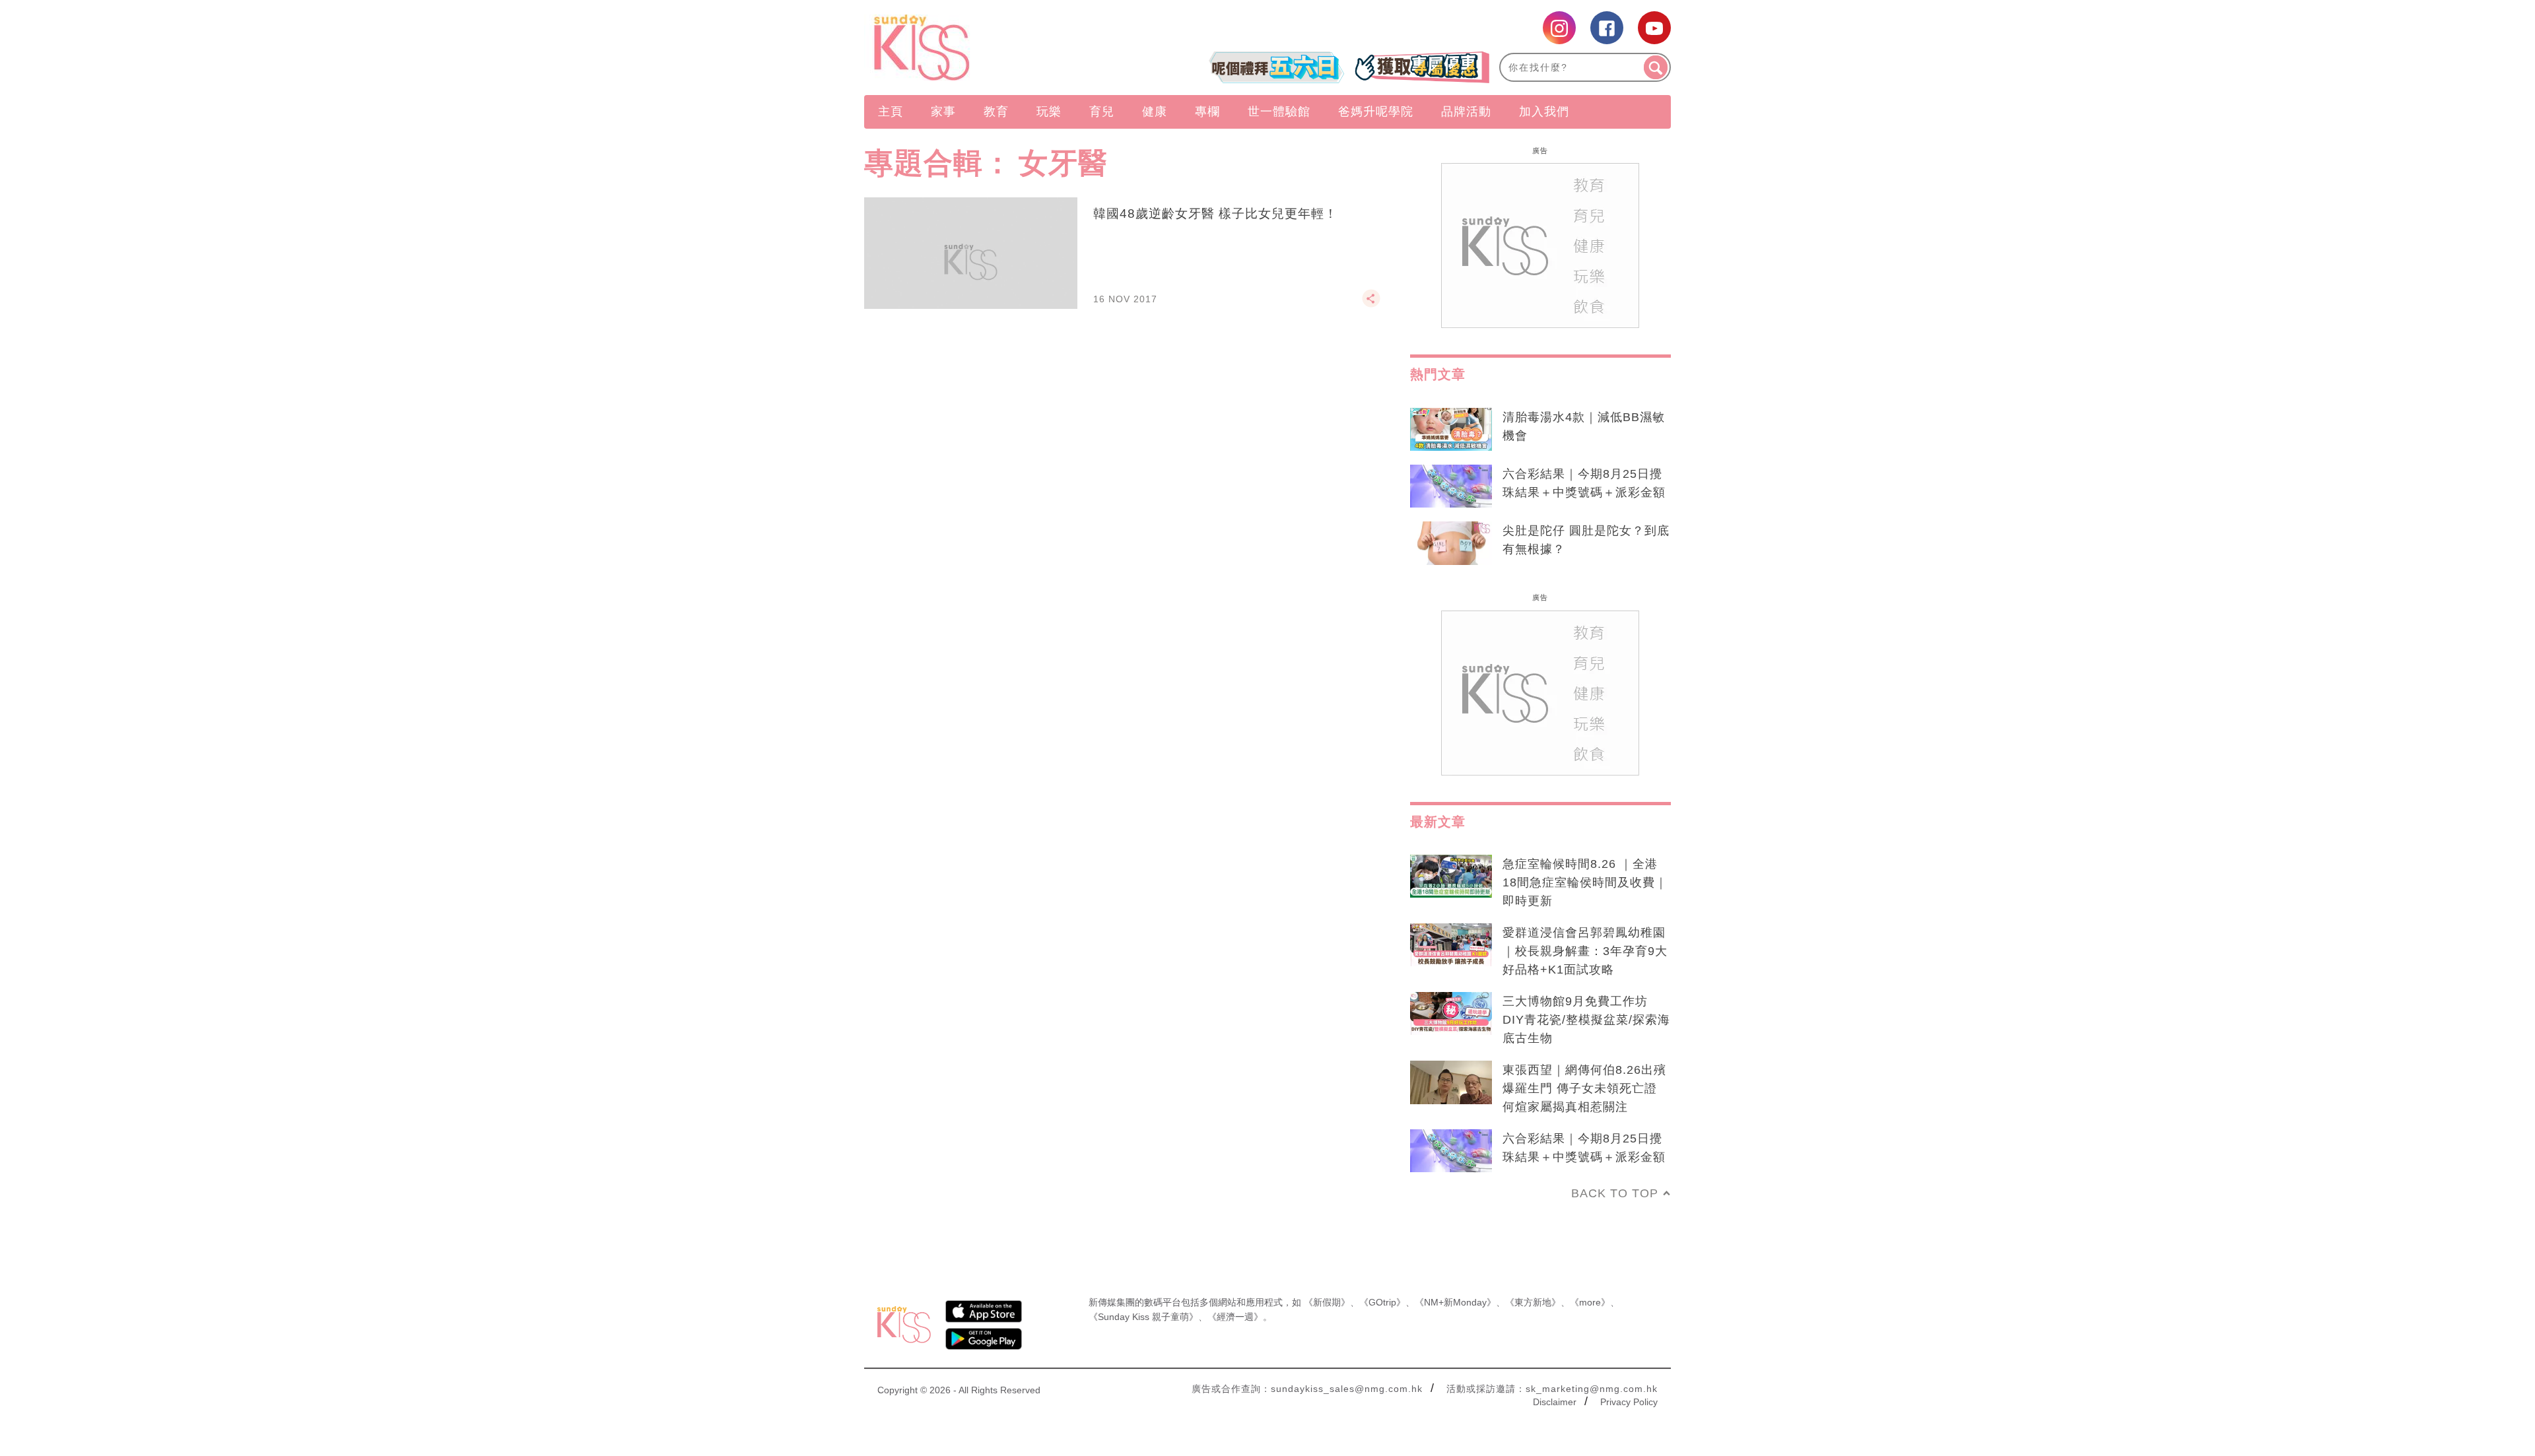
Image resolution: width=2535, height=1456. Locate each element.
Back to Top (1615, 1193)
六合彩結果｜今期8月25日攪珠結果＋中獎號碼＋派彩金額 (1584, 483)
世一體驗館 (1279, 112)
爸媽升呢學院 (1376, 112)
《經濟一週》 (1235, 1317)
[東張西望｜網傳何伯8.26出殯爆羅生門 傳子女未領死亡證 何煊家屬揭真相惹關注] (1451, 1082)
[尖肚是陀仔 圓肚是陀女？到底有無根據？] (1451, 543)
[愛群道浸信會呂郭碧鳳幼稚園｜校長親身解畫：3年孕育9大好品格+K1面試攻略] (1451, 945)
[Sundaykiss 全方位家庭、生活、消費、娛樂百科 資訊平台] (985, 48)
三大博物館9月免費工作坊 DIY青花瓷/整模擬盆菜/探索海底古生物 (1586, 1020)
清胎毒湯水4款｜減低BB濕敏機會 (1584, 426)
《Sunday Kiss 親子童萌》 (1143, 1317)
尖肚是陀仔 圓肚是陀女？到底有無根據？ (1586, 540)
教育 (996, 112)
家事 (943, 112)
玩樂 (1049, 112)
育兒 (1102, 112)
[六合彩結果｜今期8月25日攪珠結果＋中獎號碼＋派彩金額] (1451, 486)
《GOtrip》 (1382, 1302)
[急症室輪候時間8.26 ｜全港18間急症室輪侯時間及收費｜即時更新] (1451, 877)
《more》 (1590, 1302)
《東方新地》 (1533, 1302)
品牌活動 (1466, 112)
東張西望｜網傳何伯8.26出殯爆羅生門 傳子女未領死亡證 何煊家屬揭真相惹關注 (1584, 1088)
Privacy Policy (1629, 1402)
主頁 (891, 112)
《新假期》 (1327, 1302)
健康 (1155, 112)
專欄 (1207, 112)
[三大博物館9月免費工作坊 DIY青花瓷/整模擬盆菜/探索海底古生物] (1451, 1014)
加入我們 (1544, 112)
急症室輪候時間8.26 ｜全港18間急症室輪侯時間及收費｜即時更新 (1585, 882)
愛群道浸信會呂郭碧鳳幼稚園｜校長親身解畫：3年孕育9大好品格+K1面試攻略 (1585, 951)
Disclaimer (1555, 1402)
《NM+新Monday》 (1455, 1302)
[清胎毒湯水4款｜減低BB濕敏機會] (1451, 430)
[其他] (1371, 304)
